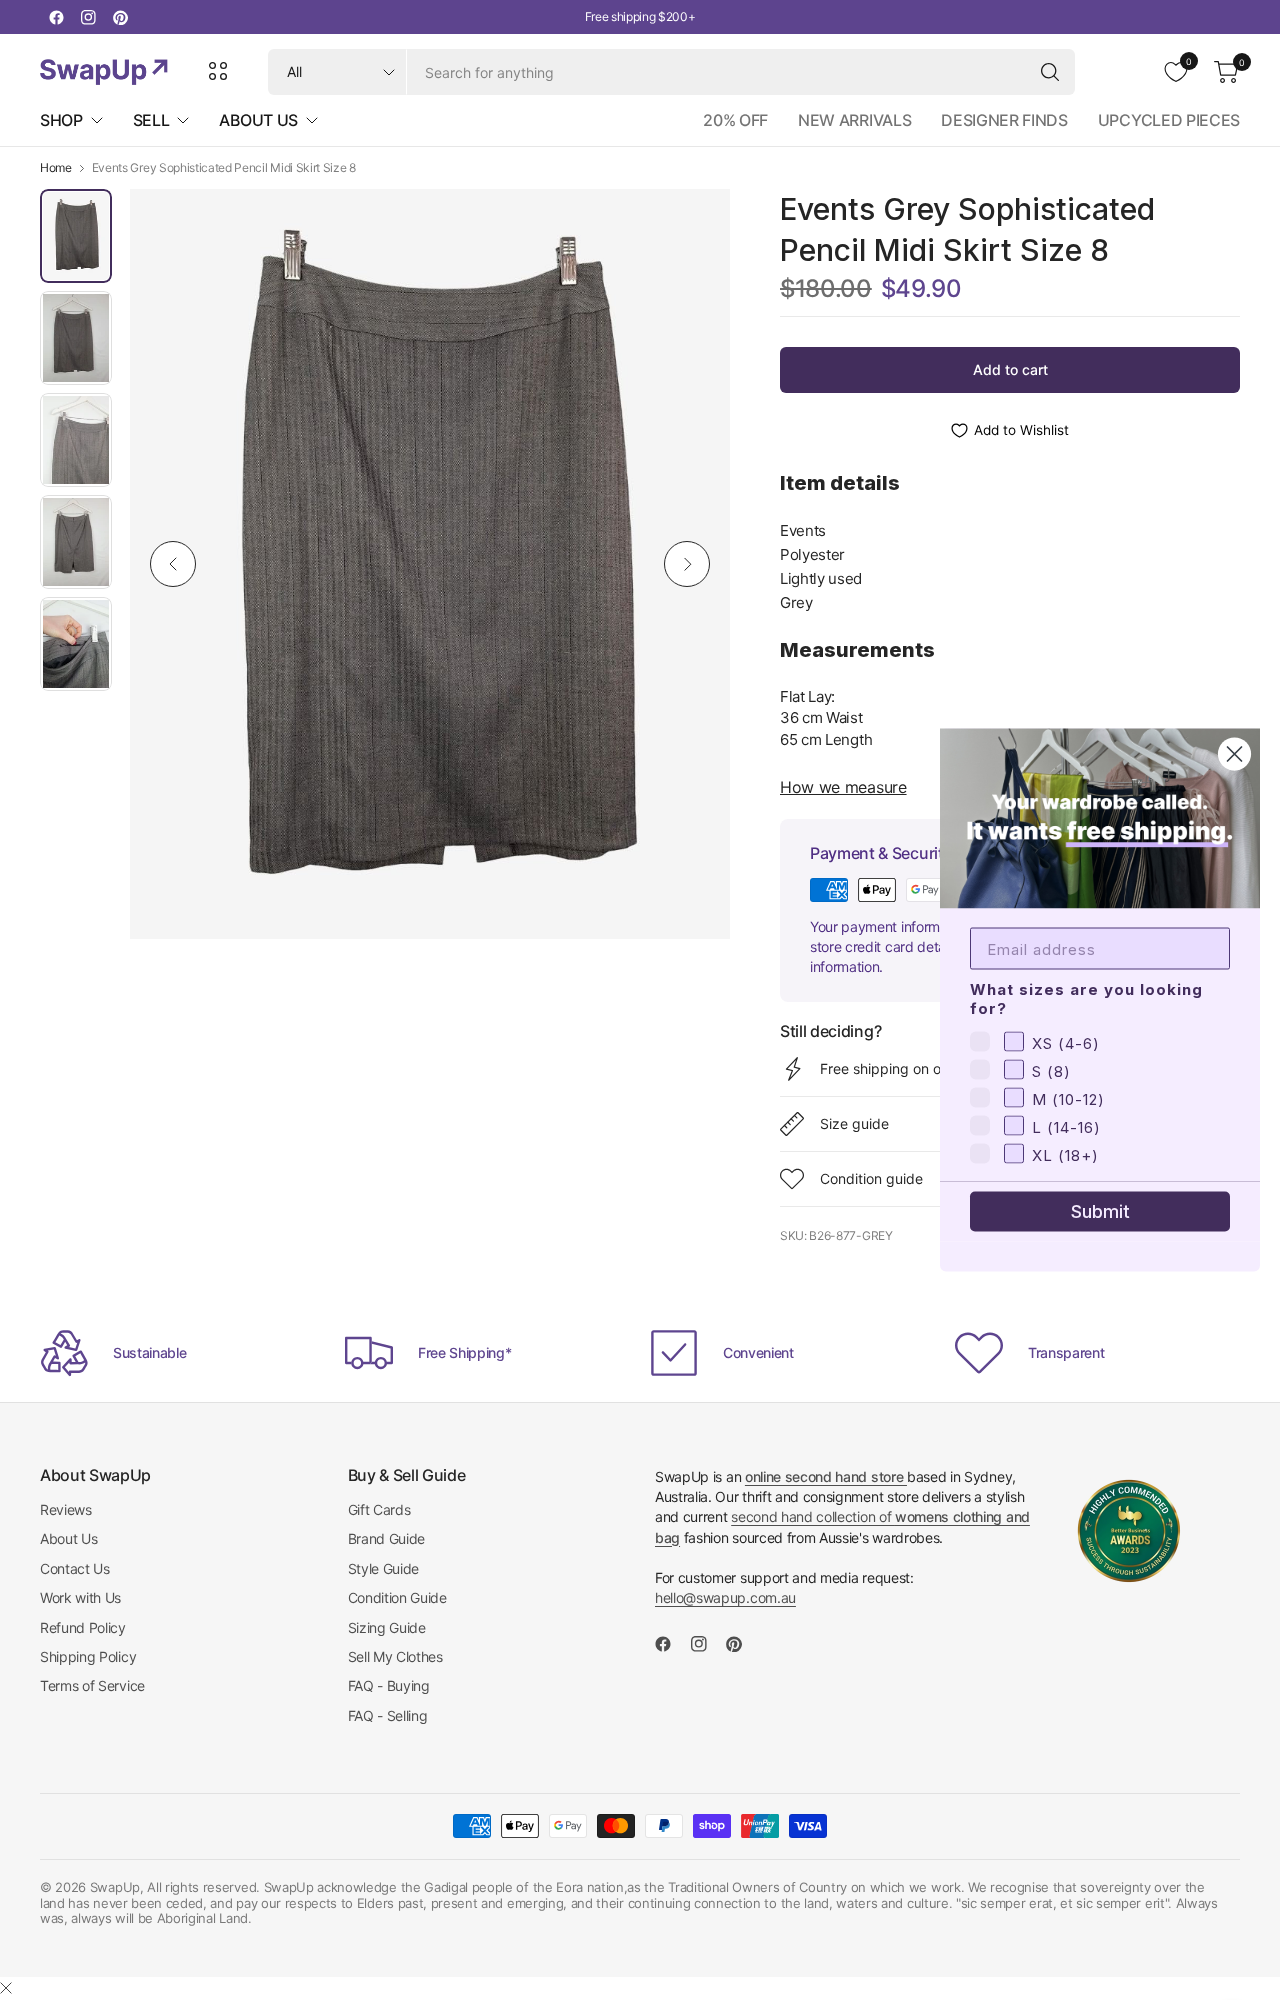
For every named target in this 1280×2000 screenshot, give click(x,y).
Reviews (66, 1509)
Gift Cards (379, 1509)
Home (56, 168)
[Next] (687, 564)
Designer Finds (1004, 120)
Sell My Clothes (395, 1656)
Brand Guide (386, 1538)
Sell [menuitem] (151, 120)
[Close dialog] (1234, 754)
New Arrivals (854, 120)
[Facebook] (56, 17)
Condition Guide (397, 1597)
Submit (1100, 1211)
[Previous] (173, 564)
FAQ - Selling (388, 1715)
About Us (68, 1538)
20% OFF (735, 120)
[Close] (6, 1988)
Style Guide (383, 1568)
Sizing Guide (387, 1627)
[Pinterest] (120, 17)
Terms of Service (92, 1685)
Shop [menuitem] (61, 120)
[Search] (1050, 72)
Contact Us (75, 1568)
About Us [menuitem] (258, 120)
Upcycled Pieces (1169, 120)
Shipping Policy (88, 1656)
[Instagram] (88, 17)
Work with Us (80, 1597)
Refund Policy (83, 1627)
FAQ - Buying (389, 1685)
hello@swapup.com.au (725, 1597)
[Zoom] (692, 227)
